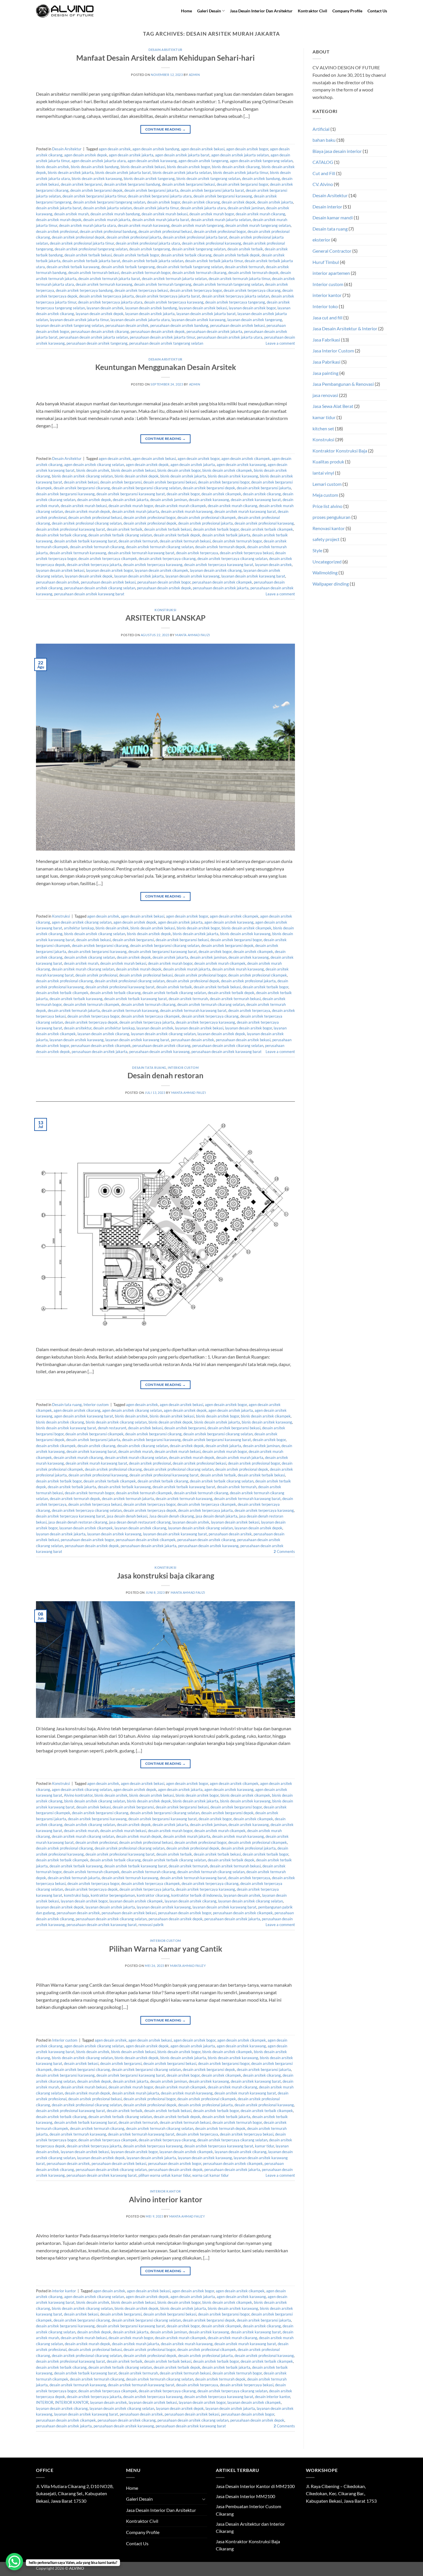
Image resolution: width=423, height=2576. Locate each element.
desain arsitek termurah (244, 267)
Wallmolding (325, 572)
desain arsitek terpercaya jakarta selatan (236, 296)
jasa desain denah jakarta (217, 1516)
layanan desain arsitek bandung (151, 308)
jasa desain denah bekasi (127, 1516)
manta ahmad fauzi (193, 635)
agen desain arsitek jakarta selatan (240, 155)
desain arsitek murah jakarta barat (161, 220)
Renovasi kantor (329, 528)
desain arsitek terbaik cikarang (186, 255)
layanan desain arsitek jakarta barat (206, 314)
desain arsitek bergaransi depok (96, 190)
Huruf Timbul (326, 262)
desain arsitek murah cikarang (260, 214)
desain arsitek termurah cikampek (91, 1004)
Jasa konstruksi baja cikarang (166, 1576)
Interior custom (183, 1068)
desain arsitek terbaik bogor (136, 255)
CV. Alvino (323, 184)
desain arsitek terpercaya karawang (174, 302)
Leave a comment (280, 343)
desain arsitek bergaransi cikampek (94, 1434)
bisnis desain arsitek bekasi (143, 167)
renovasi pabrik (151, 1925)
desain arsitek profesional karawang (211, 243)
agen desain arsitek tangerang (203, 161)
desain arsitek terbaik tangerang (128, 267)
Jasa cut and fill (327, 318)
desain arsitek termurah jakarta (74, 1010)
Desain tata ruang (149, 1068)
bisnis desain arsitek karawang (97, 179)
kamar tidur (264, 2146)
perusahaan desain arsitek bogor (164, 582)
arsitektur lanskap (79, 928)
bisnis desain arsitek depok (137, 476)
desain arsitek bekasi (81, 482)
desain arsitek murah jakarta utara (87, 225)
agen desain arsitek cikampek (246, 459)
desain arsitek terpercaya (197, 553)
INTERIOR (45, 2402)
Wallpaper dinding (331, 584)
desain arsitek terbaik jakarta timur (214, 261)
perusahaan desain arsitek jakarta (214, 331)
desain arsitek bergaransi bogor (242, 184)
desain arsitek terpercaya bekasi (141, 290)
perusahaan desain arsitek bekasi (237, 325)
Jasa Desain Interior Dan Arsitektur (261, 11)
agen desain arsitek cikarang (77, 1410)
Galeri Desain (209, 11)
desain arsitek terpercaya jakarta (106, 296)
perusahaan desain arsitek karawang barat (89, 594)
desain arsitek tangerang (150, 249)
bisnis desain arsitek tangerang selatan (208, 179)
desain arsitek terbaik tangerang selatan (190, 267)
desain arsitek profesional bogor (220, 231)
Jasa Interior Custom (333, 351)
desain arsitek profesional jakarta (134, 237)
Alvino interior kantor (166, 2199)
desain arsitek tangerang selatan (199, 249)
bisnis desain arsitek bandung (95, 167)
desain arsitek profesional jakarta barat (195, 237)
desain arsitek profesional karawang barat (70, 529)
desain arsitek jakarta (275, 202)
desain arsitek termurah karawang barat (141, 553)
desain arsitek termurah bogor (146, 273)
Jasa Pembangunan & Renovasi (343, 384)
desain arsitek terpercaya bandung (84, 290)
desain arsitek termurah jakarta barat (109, 279)
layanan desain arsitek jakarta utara (140, 320)
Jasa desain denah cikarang (172, 1516)
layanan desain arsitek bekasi (203, 308)
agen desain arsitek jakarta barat (182, 155)
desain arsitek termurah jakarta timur (239, 279)
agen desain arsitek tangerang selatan (261, 161)
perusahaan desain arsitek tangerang (97, 343)
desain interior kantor (273, 2397)
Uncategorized (327, 562)
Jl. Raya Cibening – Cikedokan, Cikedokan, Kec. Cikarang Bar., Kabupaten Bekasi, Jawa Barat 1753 (341, 2493)
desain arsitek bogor (164, 202)
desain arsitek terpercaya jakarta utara (110, 302)
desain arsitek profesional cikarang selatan (87, 523)
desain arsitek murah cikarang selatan (83, 969)
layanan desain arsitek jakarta (150, 314)
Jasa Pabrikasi (326, 362)
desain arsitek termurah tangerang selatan (228, 284)
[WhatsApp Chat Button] (14, 2562)
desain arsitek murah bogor (212, 214)
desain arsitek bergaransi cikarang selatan (146, 488)
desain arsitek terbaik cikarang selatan (120, 535)
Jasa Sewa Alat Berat (333, 406)
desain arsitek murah (71, 214)
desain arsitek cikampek (221, 494)
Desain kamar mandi (333, 217)
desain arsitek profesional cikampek (207, 517)
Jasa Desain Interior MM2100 (245, 2496)
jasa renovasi (325, 395)
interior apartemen (331, 273)
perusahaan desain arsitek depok (158, 331)
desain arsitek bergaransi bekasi (188, 184)
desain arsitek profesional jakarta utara (148, 243)
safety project (326, 539)
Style (317, 550)
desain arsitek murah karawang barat (245, 511)
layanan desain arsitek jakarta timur (79, 320)
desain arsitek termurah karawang (104, 284)
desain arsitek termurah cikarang (199, 273)
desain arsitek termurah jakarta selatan (174, 279)
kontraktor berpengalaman (113, 1895)
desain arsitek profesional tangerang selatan (91, 249)
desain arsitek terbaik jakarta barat (91, 261)
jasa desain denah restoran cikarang (78, 1522)
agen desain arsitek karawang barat (84, 1416)
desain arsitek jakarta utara (203, 208)
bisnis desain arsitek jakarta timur (241, 172)
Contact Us (377, 11)
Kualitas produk (328, 462)
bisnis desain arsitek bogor (188, 167)
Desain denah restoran (165, 1075)
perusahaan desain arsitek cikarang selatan (100, 588)
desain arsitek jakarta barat (59, 208)
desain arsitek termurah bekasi (94, 273)
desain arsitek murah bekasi (165, 214)
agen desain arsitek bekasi (203, 149)
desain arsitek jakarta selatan (107, 208)
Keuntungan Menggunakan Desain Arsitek (166, 367)
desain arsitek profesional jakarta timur (82, 243)
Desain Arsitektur (165, 50)
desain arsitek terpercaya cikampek (108, 559)
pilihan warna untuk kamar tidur (164, 2175)
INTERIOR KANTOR (72, 2402)
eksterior (321, 240)
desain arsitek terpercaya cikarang (252, 290)
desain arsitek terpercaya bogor (196, 290)
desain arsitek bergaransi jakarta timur (94, 196)
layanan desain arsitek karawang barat (253, 576)
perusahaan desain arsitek (127, 325)
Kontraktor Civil (313, 11)
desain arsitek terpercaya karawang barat (219, 565)
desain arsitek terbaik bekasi (88, 255)
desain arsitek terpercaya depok (91, 1022)
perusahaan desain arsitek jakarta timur (162, 337)
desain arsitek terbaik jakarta (226, 535)
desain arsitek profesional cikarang (64, 981)
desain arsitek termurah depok (253, 273)
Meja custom (325, 495)
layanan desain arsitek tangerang (255, 320)
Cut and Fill (324, 173)
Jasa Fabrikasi (326, 340)
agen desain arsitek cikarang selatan (94, 465)
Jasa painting (325, 373)
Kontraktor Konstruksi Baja (340, 451)
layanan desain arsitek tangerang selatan (70, 325)
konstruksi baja (76, 1895)
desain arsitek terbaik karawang (73, 267)
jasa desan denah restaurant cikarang (140, 1522)
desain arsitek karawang (209, 500)
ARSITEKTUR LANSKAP (165, 618)
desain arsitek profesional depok (78, 237)
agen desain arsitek (115, 149)
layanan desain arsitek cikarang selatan (163, 1034)
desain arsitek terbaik (245, 249)
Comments (284, 1551)
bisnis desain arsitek (53, 167)
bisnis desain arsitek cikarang (236, 167)
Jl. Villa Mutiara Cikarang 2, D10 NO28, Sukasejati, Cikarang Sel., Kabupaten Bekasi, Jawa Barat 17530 (75, 2493)
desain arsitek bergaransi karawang (223, 196)
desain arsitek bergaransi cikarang (82, 488)
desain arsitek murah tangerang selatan (258, 225)
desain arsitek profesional (57, 231)
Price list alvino (327, 506)
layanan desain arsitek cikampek (161, 570)
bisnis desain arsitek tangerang (149, 179)
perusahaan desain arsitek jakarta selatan (94, 337)
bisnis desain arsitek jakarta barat (123, 172)
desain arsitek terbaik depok (237, 255)
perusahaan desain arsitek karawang (159, 1052)
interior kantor (165, 2191)
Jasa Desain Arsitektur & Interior (345, 328)
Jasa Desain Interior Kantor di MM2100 (255, 2486)
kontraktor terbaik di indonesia (197, 1895)
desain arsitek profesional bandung (108, 231)
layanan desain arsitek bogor (252, 308)
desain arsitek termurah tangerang (163, 284)
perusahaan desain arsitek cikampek (222, 582)
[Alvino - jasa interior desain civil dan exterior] (65, 11)
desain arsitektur (78, 1028)
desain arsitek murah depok (59, 220)
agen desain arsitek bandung (156, 149)
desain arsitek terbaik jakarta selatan (153, 261)
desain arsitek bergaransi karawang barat (131, 494)
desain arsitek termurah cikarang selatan (160, 547)
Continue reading (166, 129)
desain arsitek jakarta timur (156, 208)
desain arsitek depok (239, 202)
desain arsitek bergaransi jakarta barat (212, 190)
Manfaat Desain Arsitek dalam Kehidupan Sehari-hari (165, 58)
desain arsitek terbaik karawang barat (85, 541)
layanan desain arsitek (105, 308)
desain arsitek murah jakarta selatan (221, 220)
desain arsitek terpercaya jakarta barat (168, 296)
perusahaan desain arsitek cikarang (100, 331)
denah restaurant (112, 1428)
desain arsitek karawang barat (256, 500)
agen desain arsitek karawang (152, 161)
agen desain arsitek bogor (247, 149)
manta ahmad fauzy (188, 1966)
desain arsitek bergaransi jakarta (151, 190)
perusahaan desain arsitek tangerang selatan (166, 343)
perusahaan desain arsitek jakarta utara (230, 337)
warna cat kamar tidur (210, 2175)
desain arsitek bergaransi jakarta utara (160, 196)
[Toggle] (204, 2499)
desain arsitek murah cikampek (180, 506)
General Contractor (332, 251)
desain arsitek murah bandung (115, 214)
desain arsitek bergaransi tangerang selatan (109, 202)
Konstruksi (165, 610)
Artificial (321, 129)
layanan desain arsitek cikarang (216, 570)
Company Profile (347, 11)
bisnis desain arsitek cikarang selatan (82, 476)
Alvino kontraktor (78, 1795)
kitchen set (323, 428)
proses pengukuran (331, 517)
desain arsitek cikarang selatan (90, 957)
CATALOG (323, 162)
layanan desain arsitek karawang (199, 320)
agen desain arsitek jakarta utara (99, 161)
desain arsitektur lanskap (114, 1028)
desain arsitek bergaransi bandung (132, 184)
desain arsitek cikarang (201, 202)
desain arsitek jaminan (246, 208)
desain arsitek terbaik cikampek (267, 529)
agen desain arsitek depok (86, 155)
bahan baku (324, 140)
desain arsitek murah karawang (144, 225)
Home (186, 11)
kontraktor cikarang (153, 1895)
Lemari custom (327, 484)
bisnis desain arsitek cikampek (227, 470)
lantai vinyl (323, 473)
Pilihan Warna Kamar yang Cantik (166, 1949)
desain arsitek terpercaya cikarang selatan (232, 559)
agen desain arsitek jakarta (131, 155)
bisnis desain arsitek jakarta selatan (182, 172)
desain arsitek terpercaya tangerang (235, 302)
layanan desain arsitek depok (100, 314)
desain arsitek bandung (261, 179)
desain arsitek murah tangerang (197, 225)
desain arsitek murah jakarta (107, 220)
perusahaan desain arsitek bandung (179, 325)
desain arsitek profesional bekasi (165, 231)
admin (194, 75)
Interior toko (325, 306)
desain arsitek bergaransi (81, 184)
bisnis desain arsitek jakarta (71, 172)
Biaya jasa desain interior (337, 151)
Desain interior (327, 207)
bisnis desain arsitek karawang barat (66, 1428)
